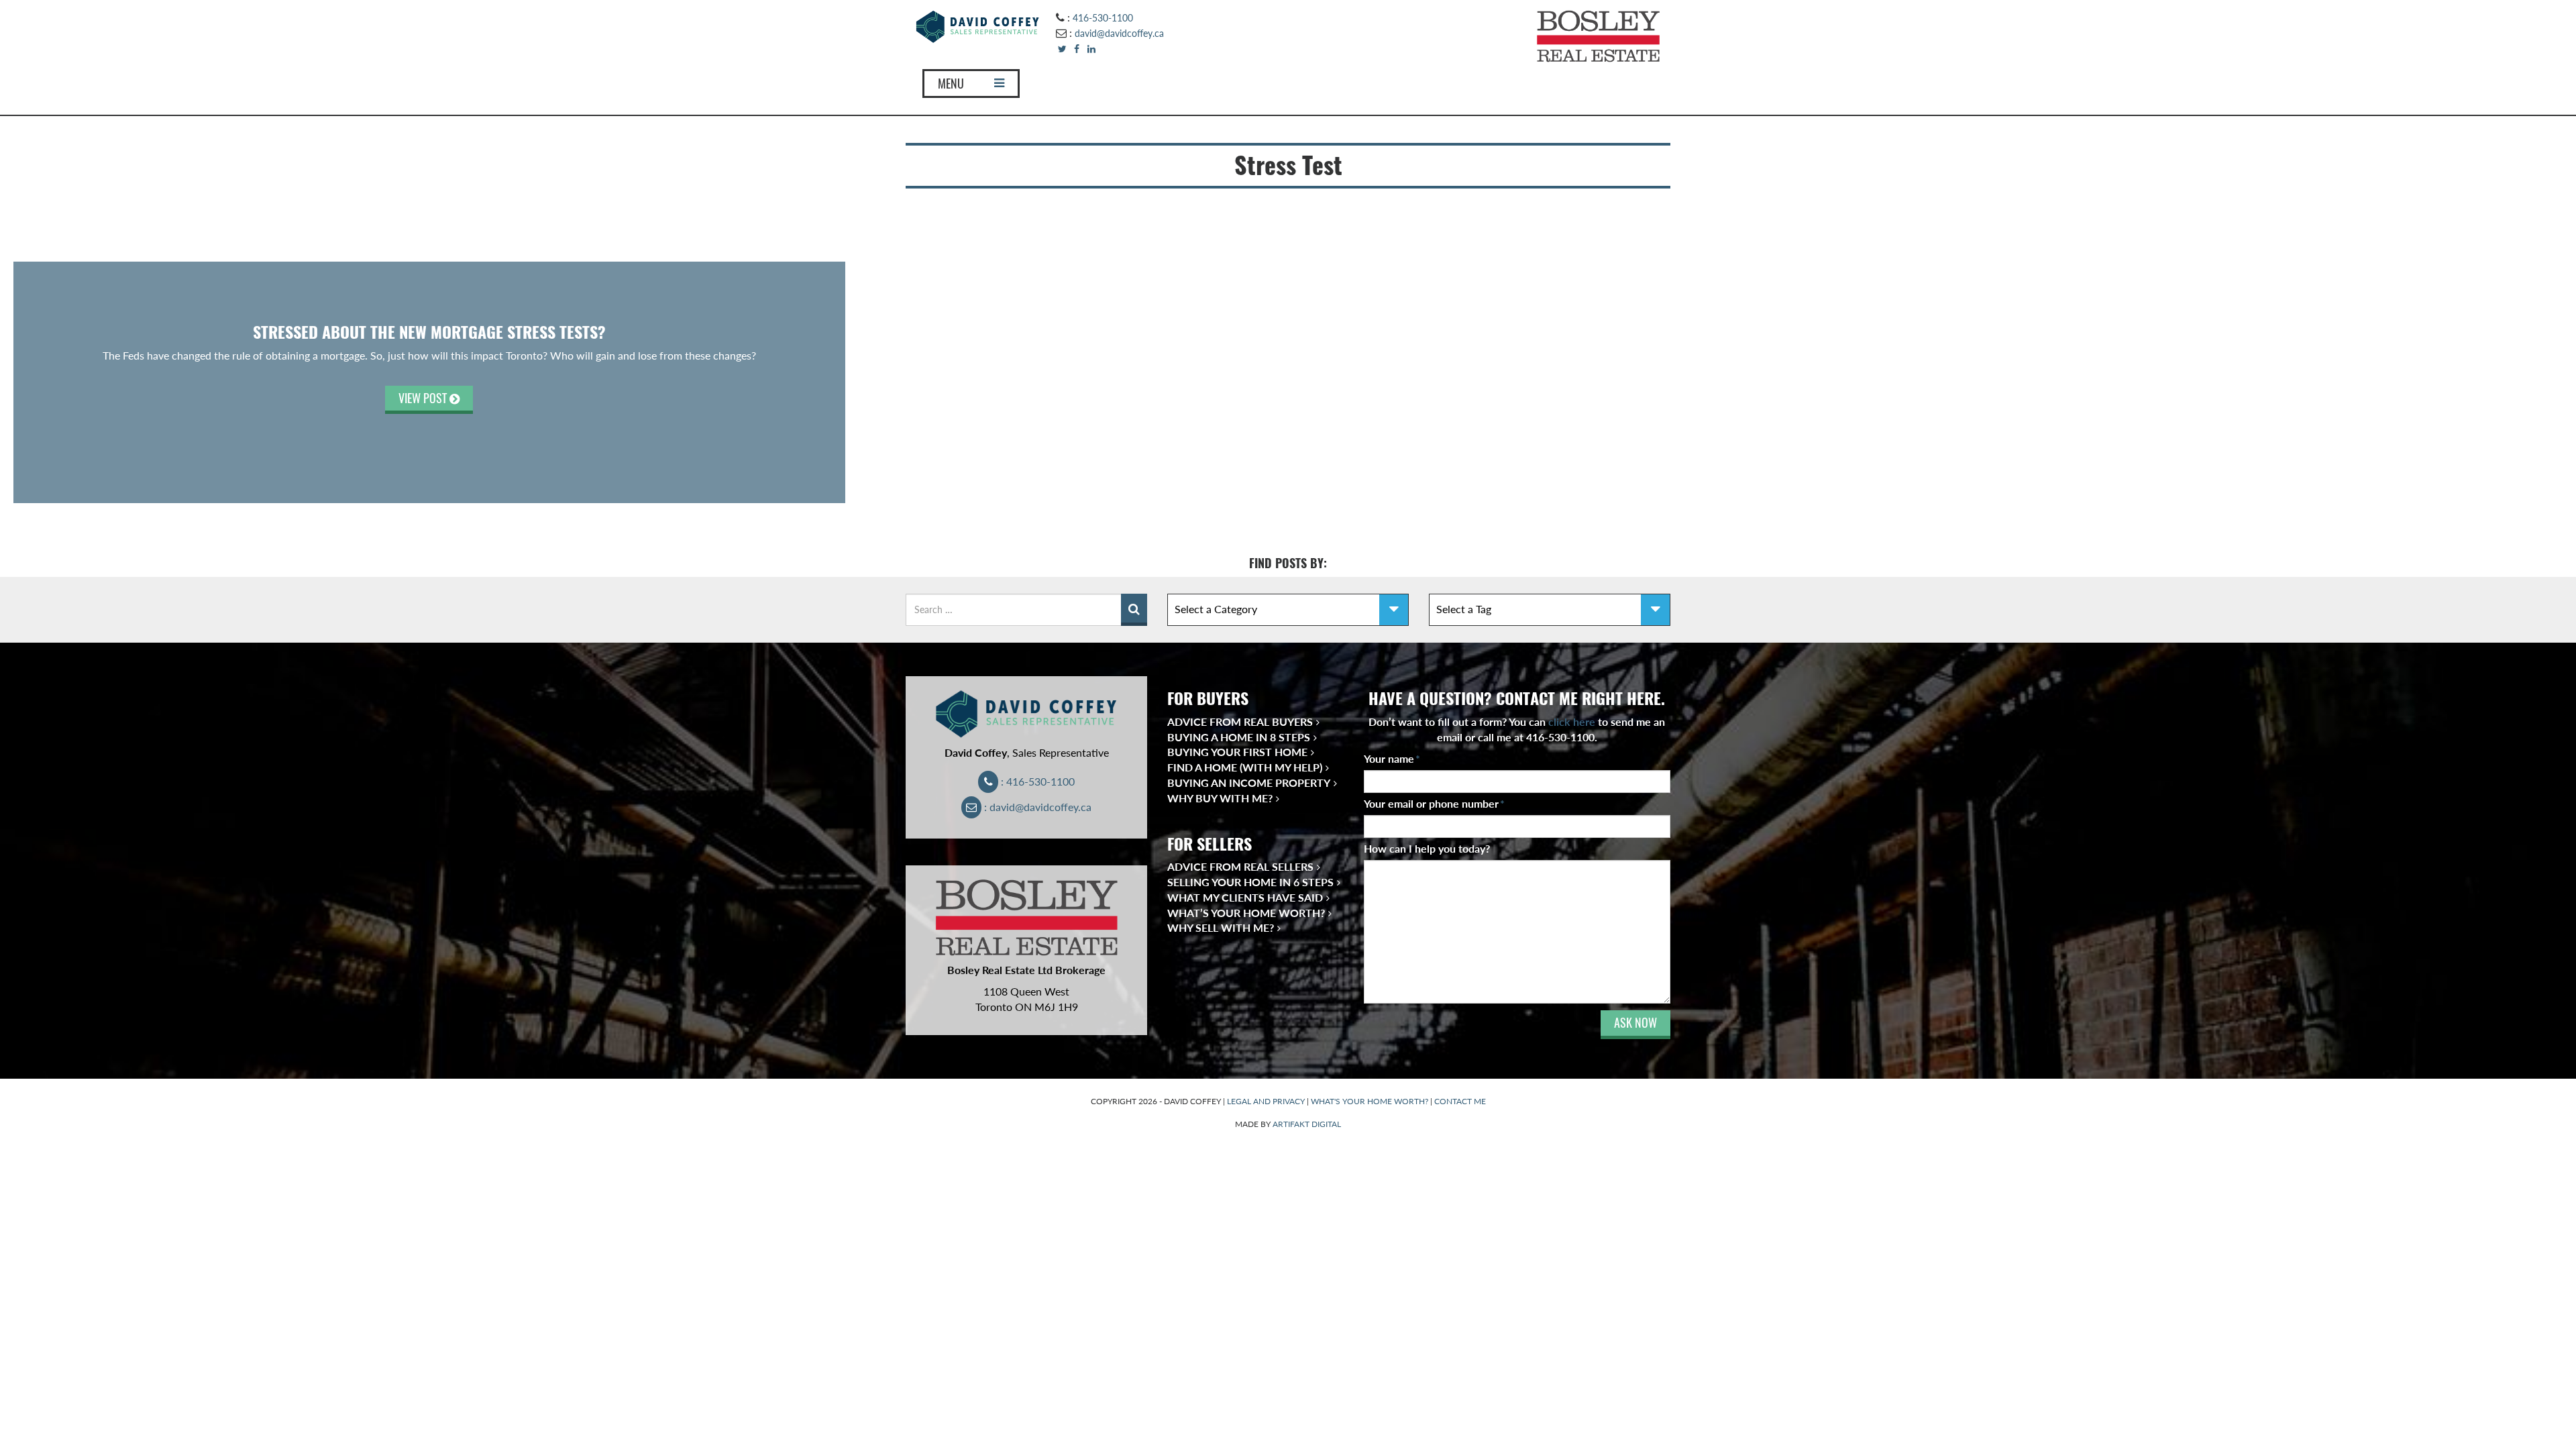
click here (1572, 721)
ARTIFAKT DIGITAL (1307, 1124)
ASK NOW (1635, 1023)
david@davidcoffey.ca (1119, 33)
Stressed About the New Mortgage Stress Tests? (429, 332)
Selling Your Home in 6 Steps (1250, 882)
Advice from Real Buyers (1240, 721)
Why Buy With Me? (1220, 798)
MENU (951, 84)
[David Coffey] (978, 25)
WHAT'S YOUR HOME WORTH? (1370, 1101)
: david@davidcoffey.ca (1036, 807)
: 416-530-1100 (1036, 781)
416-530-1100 (1103, 18)
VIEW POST (424, 398)
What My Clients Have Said (1245, 897)
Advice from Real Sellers (1240, 866)
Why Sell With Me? (1221, 927)
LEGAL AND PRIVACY (1266, 1101)
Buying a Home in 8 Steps (1239, 737)
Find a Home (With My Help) (1245, 767)
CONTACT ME (1460, 1101)
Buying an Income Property (1249, 783)
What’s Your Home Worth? (1246, 913)
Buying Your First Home (1237, 752)
